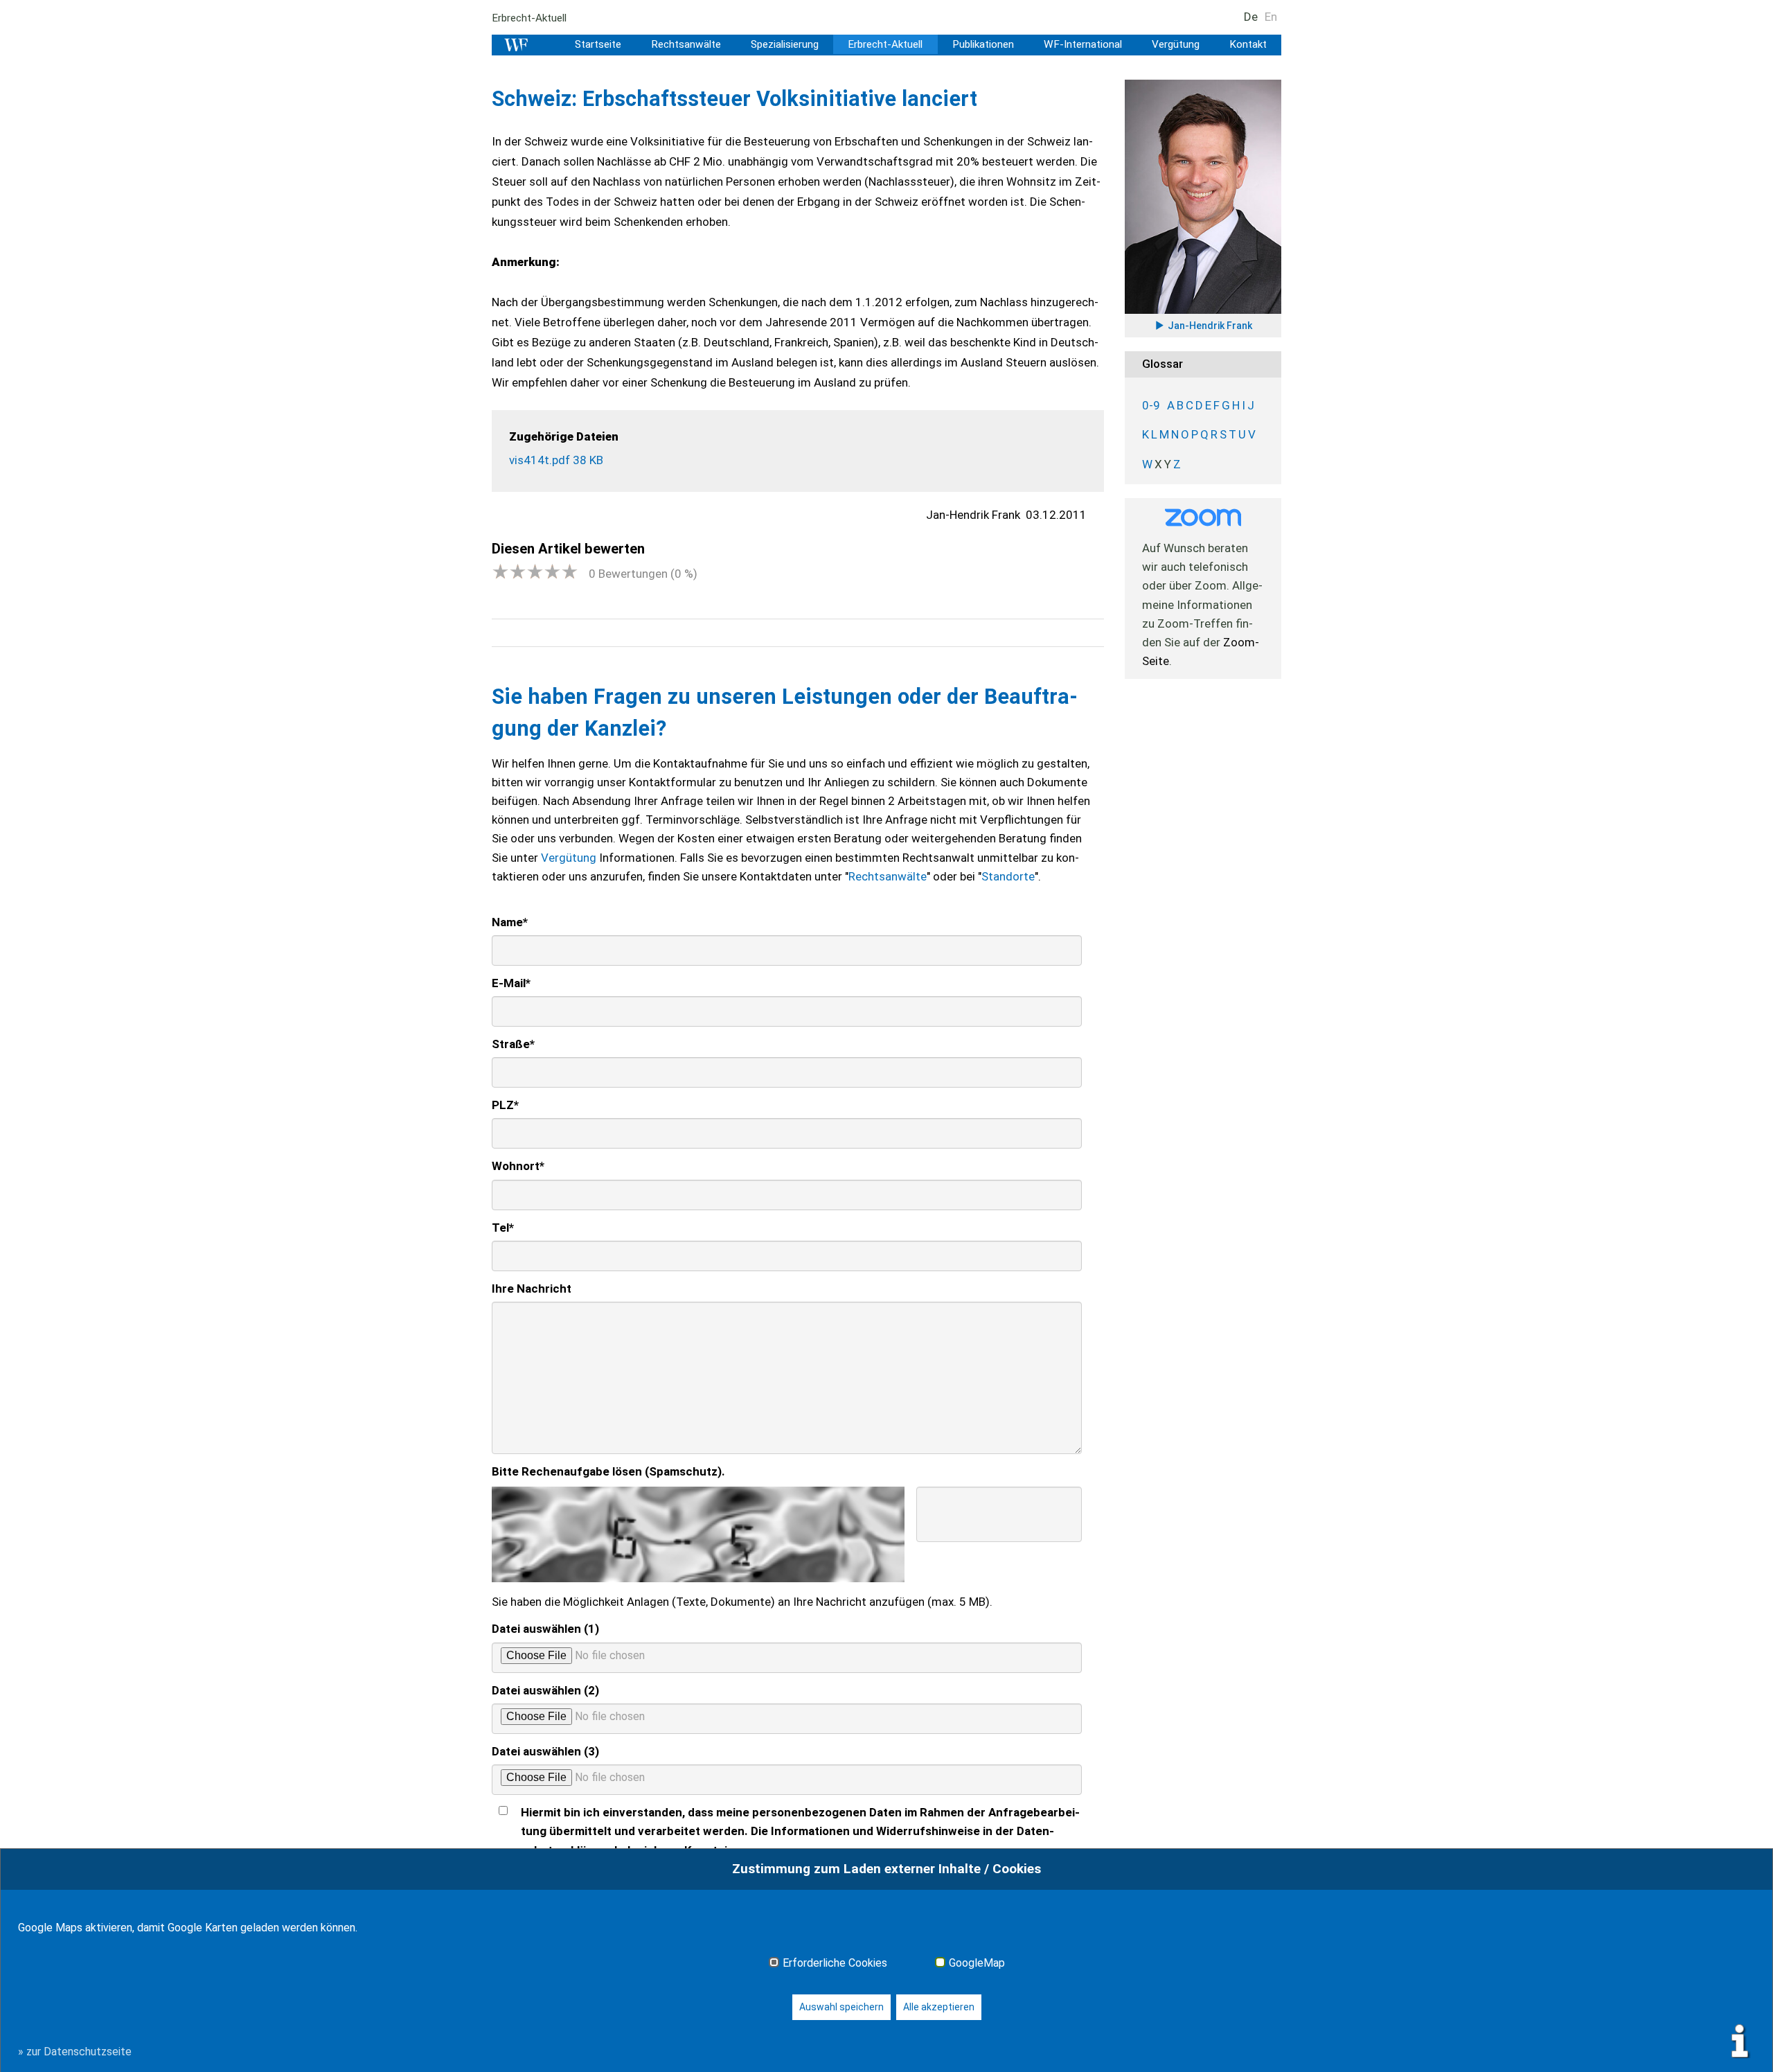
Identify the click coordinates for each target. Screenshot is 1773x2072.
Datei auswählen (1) (545, 1629)
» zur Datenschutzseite (75, 2052)
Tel (503, 1228)
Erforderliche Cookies (835, 1963)
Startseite (598, 44)
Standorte (1008, 876)
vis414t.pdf (556, 460)
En (1271, 17)
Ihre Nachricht (532, 1289)
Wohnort (518, 1166)
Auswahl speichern (841, 2007)
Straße (513, 1044)
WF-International (1083, 44)
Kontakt (1248, 44)
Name (510, 922)
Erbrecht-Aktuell (529, 18)
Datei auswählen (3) (545, 1751)
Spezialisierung (785, 44)
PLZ (505, 1105)
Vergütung (1176, 44)
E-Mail (511, 983)
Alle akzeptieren (939, 2007)
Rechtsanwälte (686, 44)
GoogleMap (977, 1963)
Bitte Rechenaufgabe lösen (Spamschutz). (608, 1471)
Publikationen (983, 44)
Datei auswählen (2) (545, 1690)
